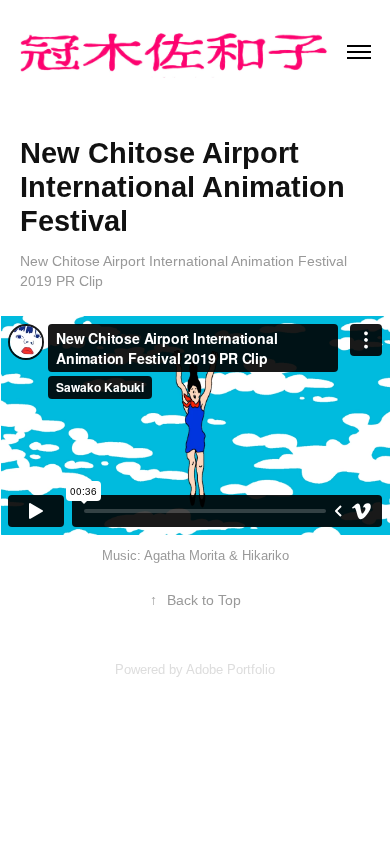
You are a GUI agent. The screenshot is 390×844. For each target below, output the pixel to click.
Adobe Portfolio (230, 669)
